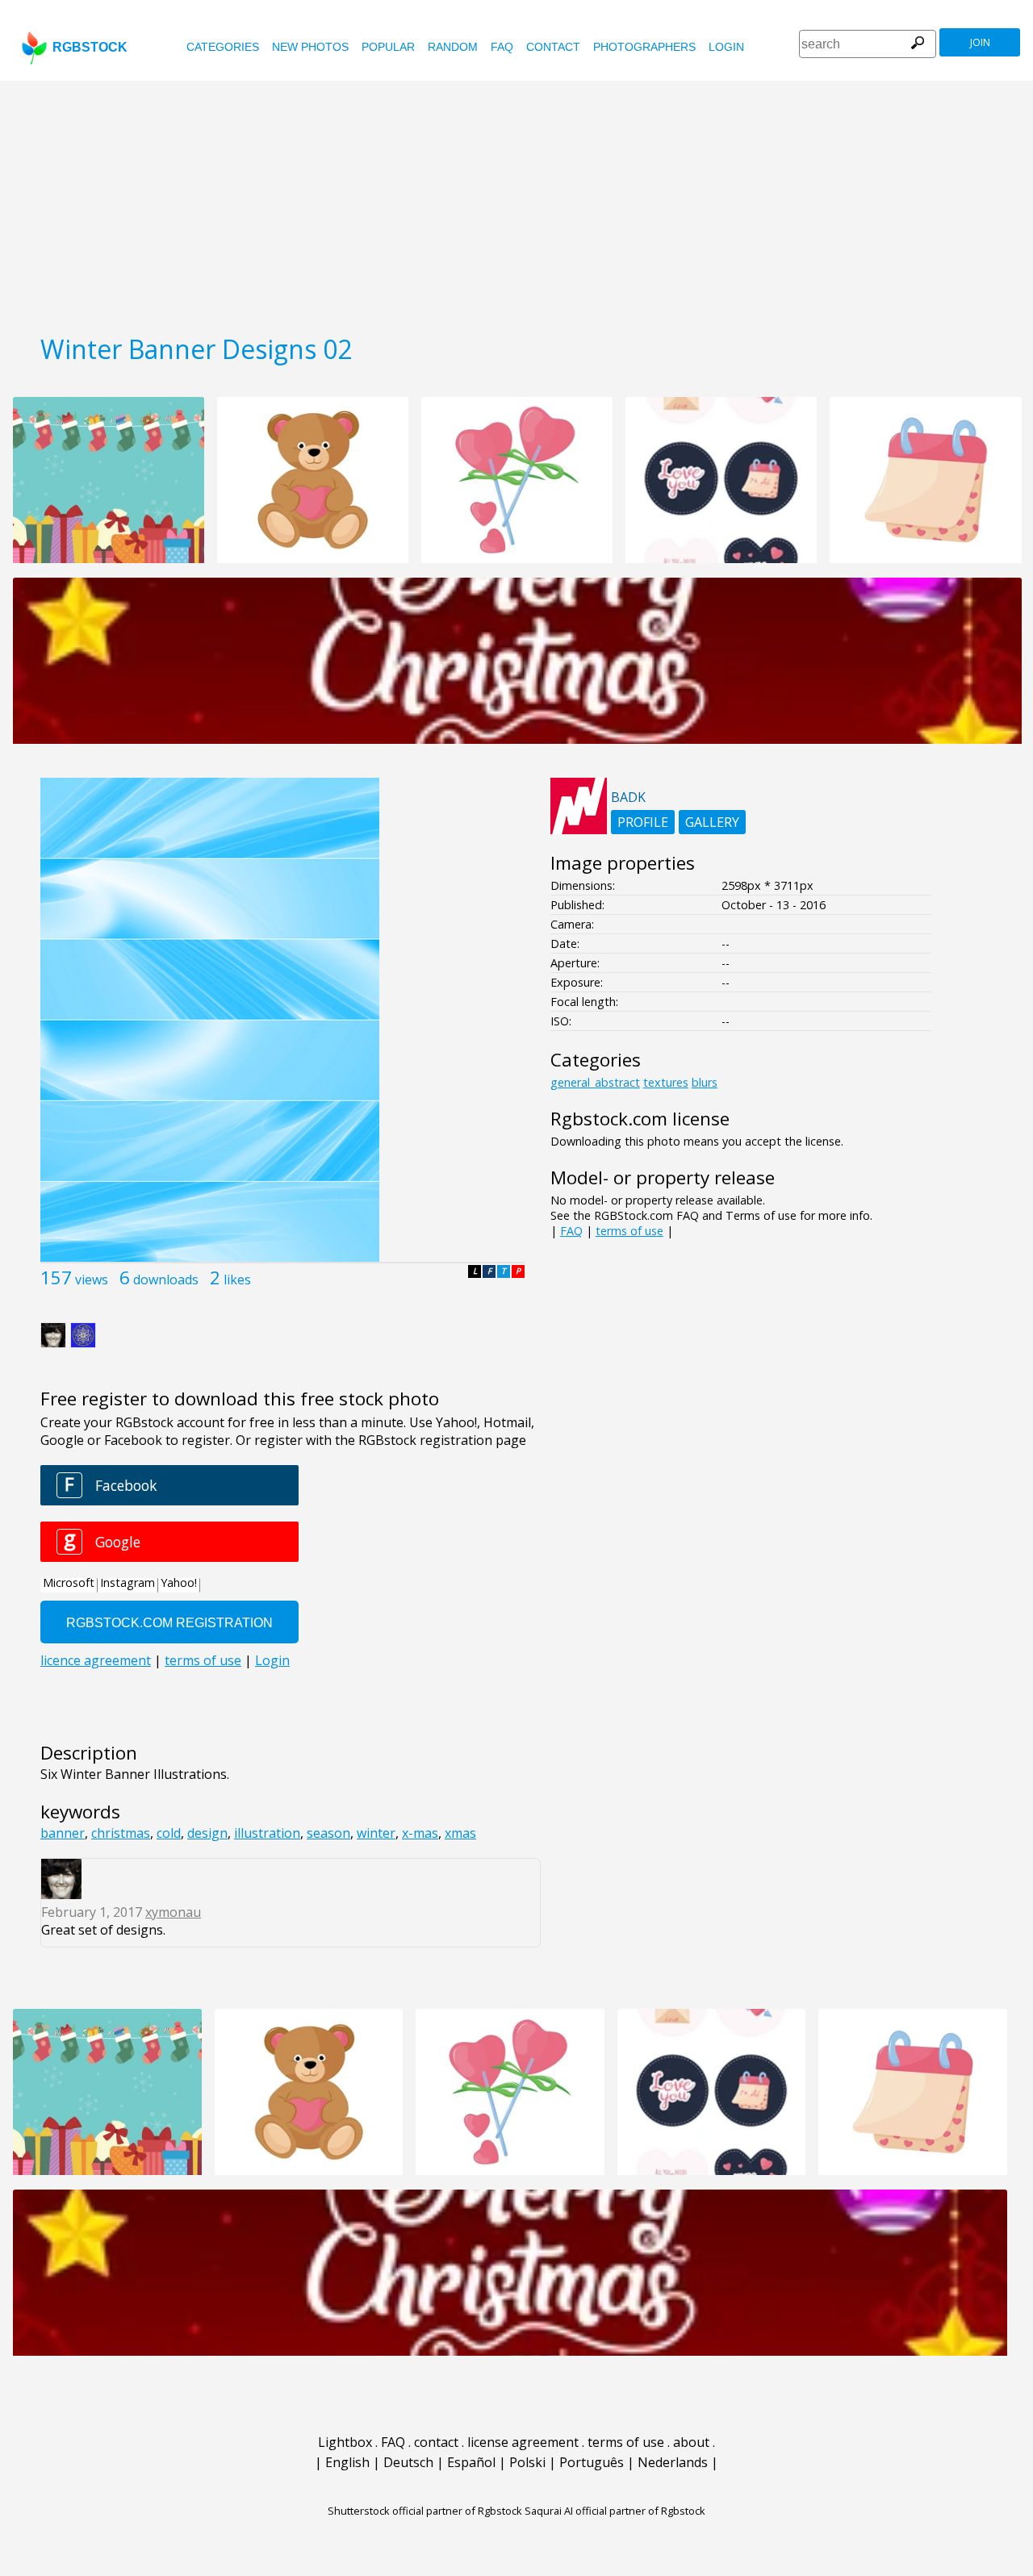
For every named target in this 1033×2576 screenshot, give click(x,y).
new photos (310, 47)
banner (63, 1833)
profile (643, 822)
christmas (121, 1833)
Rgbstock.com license (640, 1119)
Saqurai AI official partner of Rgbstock (615, 2511)
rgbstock (90, 47)
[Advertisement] (516, 202)
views (92, 1280)
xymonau (173, 1912)
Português (592, 2462)
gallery (712, 822)
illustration (267, 1833)
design (207, 1833)
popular (388, 47)
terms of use (629, 1231)
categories (223, 47)
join (980, 42)
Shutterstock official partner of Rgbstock (425, 2511)
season (328, 1833)
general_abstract (595, 1082)
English (347, 2462)
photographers (644, 47)
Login (726, 47)
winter (376, 1833)
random (453, 47)
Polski (527, 2462)
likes (237, 1280)
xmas (460, 1833)
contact (553, 47)
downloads (166, 1280)
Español (471, 2462)
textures (666, 1082)
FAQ (502, 47)
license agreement (523, 2442)
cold (169, 1833)
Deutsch (408, 2462)
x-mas (420, 1833)
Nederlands (673, 2462)
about (691, 2442)
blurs (705, 1082)
